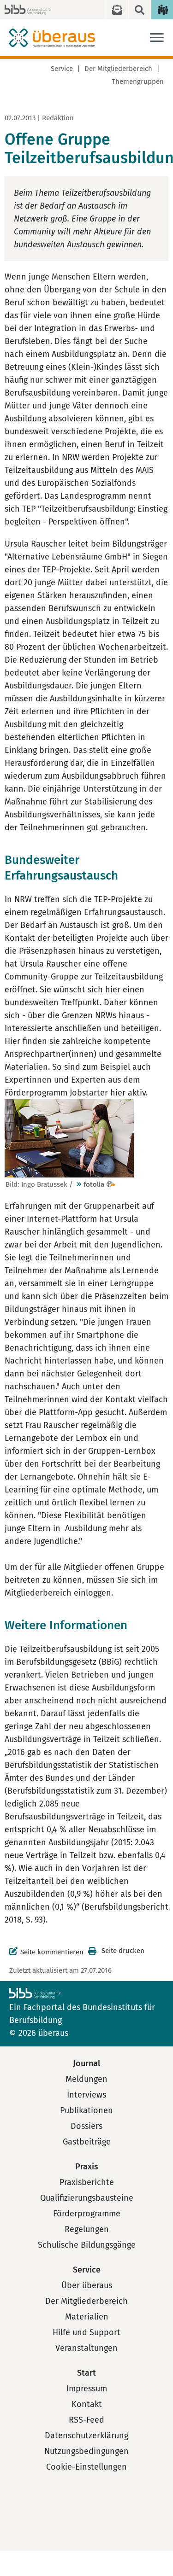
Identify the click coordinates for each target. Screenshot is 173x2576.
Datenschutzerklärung (86, 2436)
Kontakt (87, 2404)
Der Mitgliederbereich (118, 69)
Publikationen (86, 2110)
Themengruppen (138, 82)
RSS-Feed (86, 2420)
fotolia (94, 1184)
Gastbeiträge (87, 2142)
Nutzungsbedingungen (86, 2451)
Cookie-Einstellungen (86, 2467)
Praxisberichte (87, 2182)
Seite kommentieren (52, 1952)
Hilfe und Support (86, 2332)
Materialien (87, 2317)
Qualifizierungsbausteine (87, 2198)
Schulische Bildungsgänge (87, 2245)
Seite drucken (123, 1951)
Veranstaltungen (86, 2348)
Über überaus (87, 2285)
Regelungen (87, 2229)
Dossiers (86, 2126)
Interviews (86, 2095)
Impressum (87, 2389)
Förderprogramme (87, 2214)
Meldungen (86, 2079)
